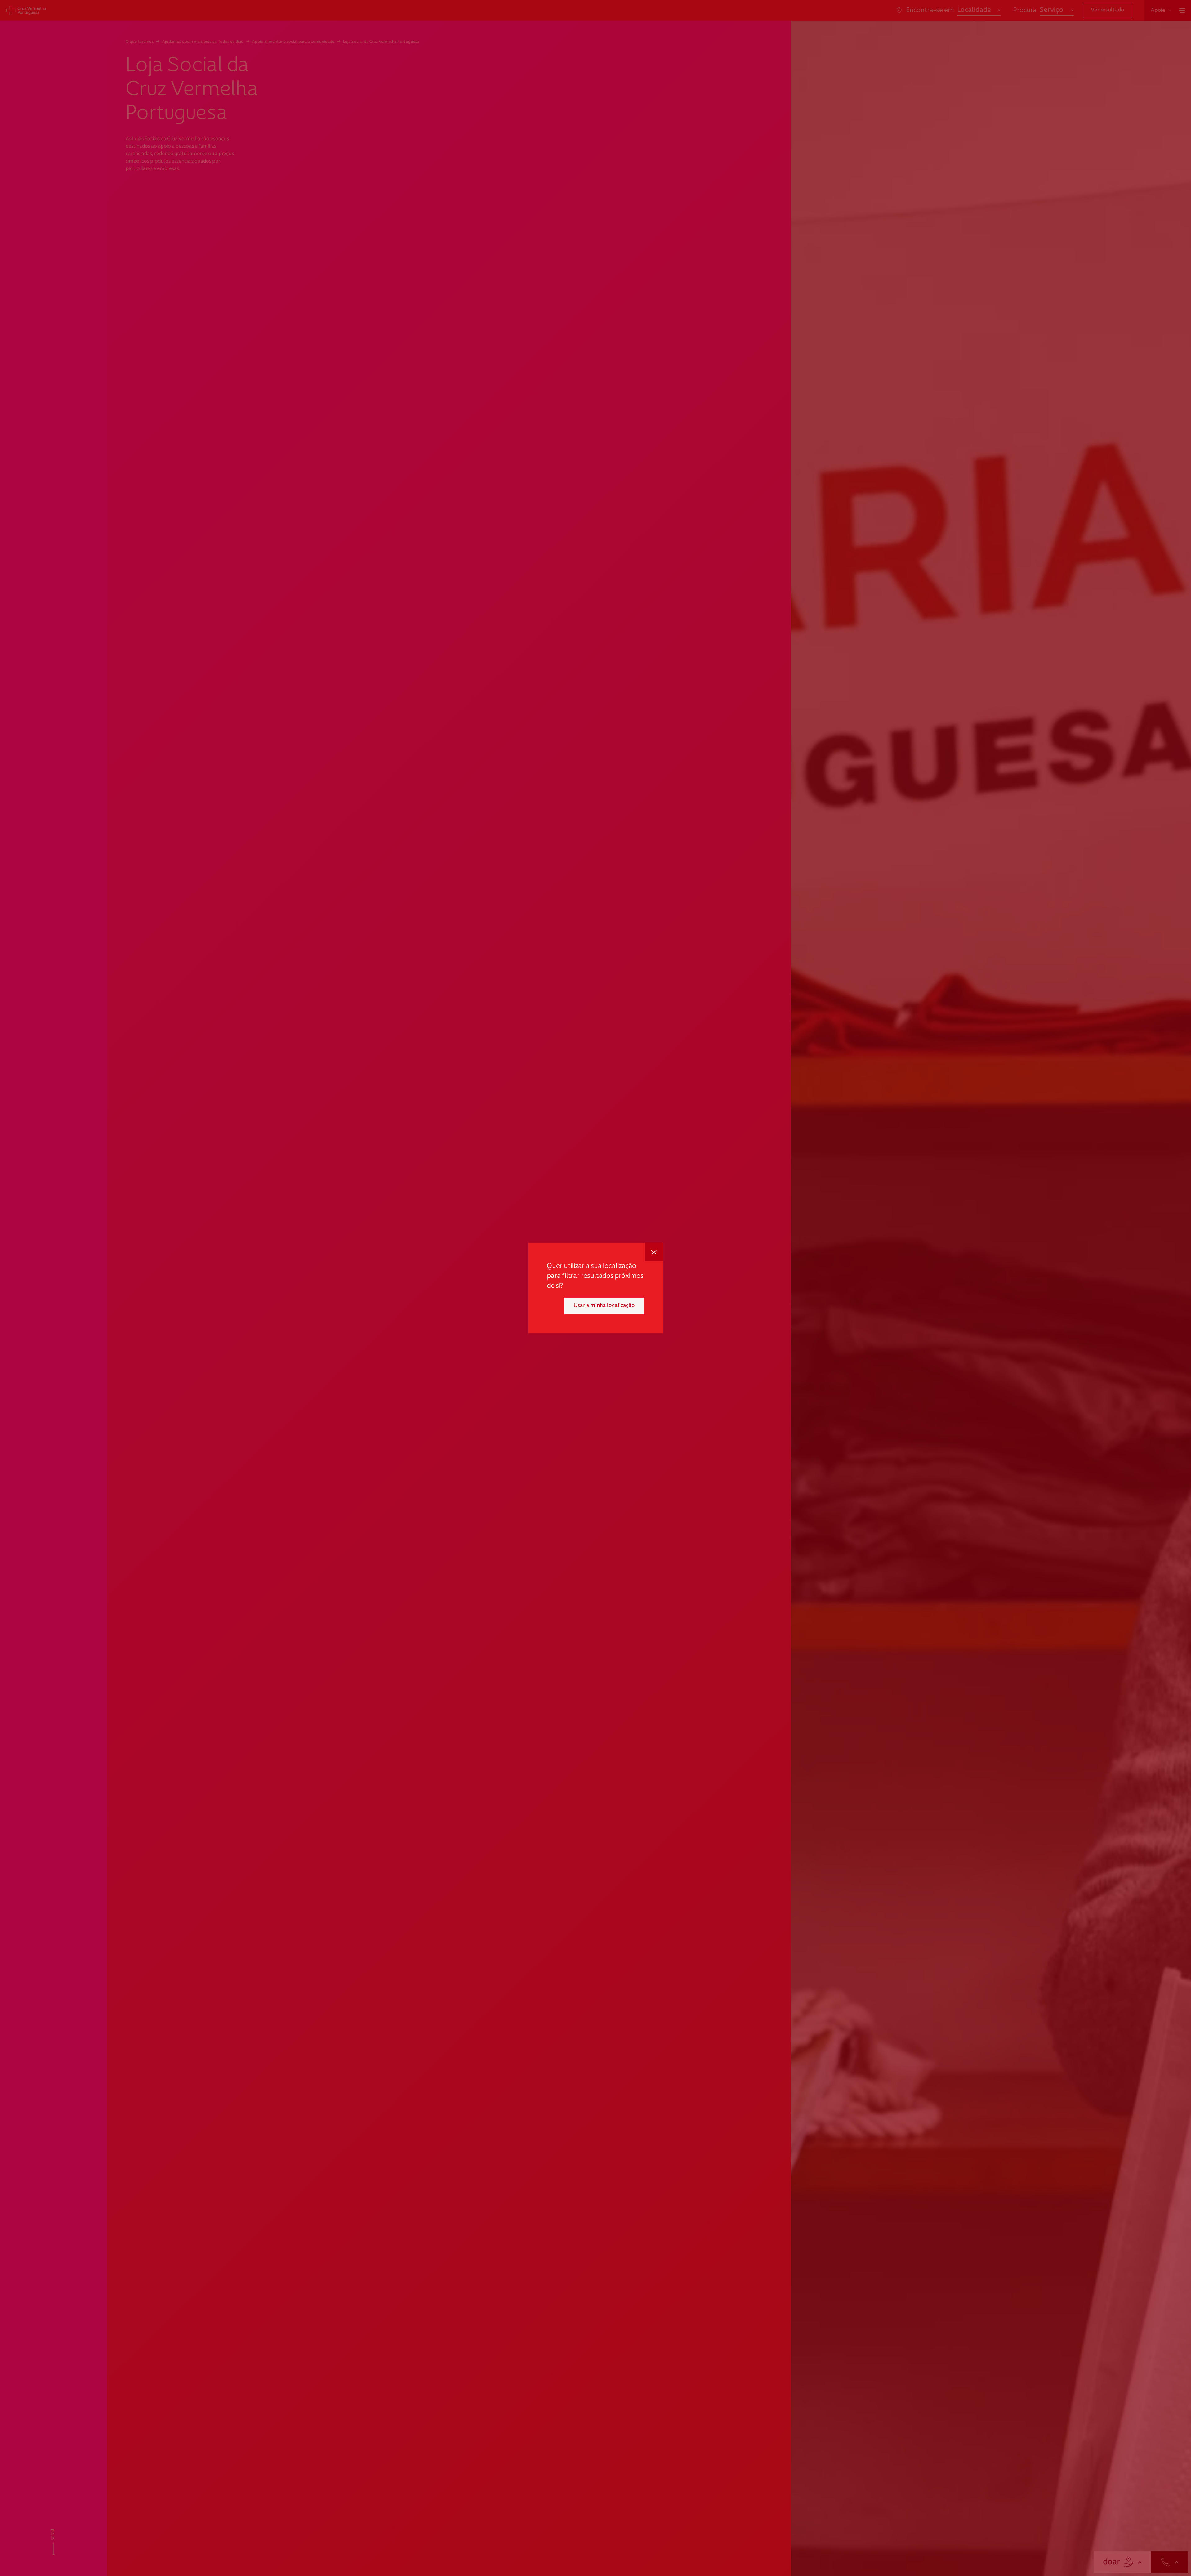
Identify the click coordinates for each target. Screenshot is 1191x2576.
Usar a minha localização (604, 1306)
